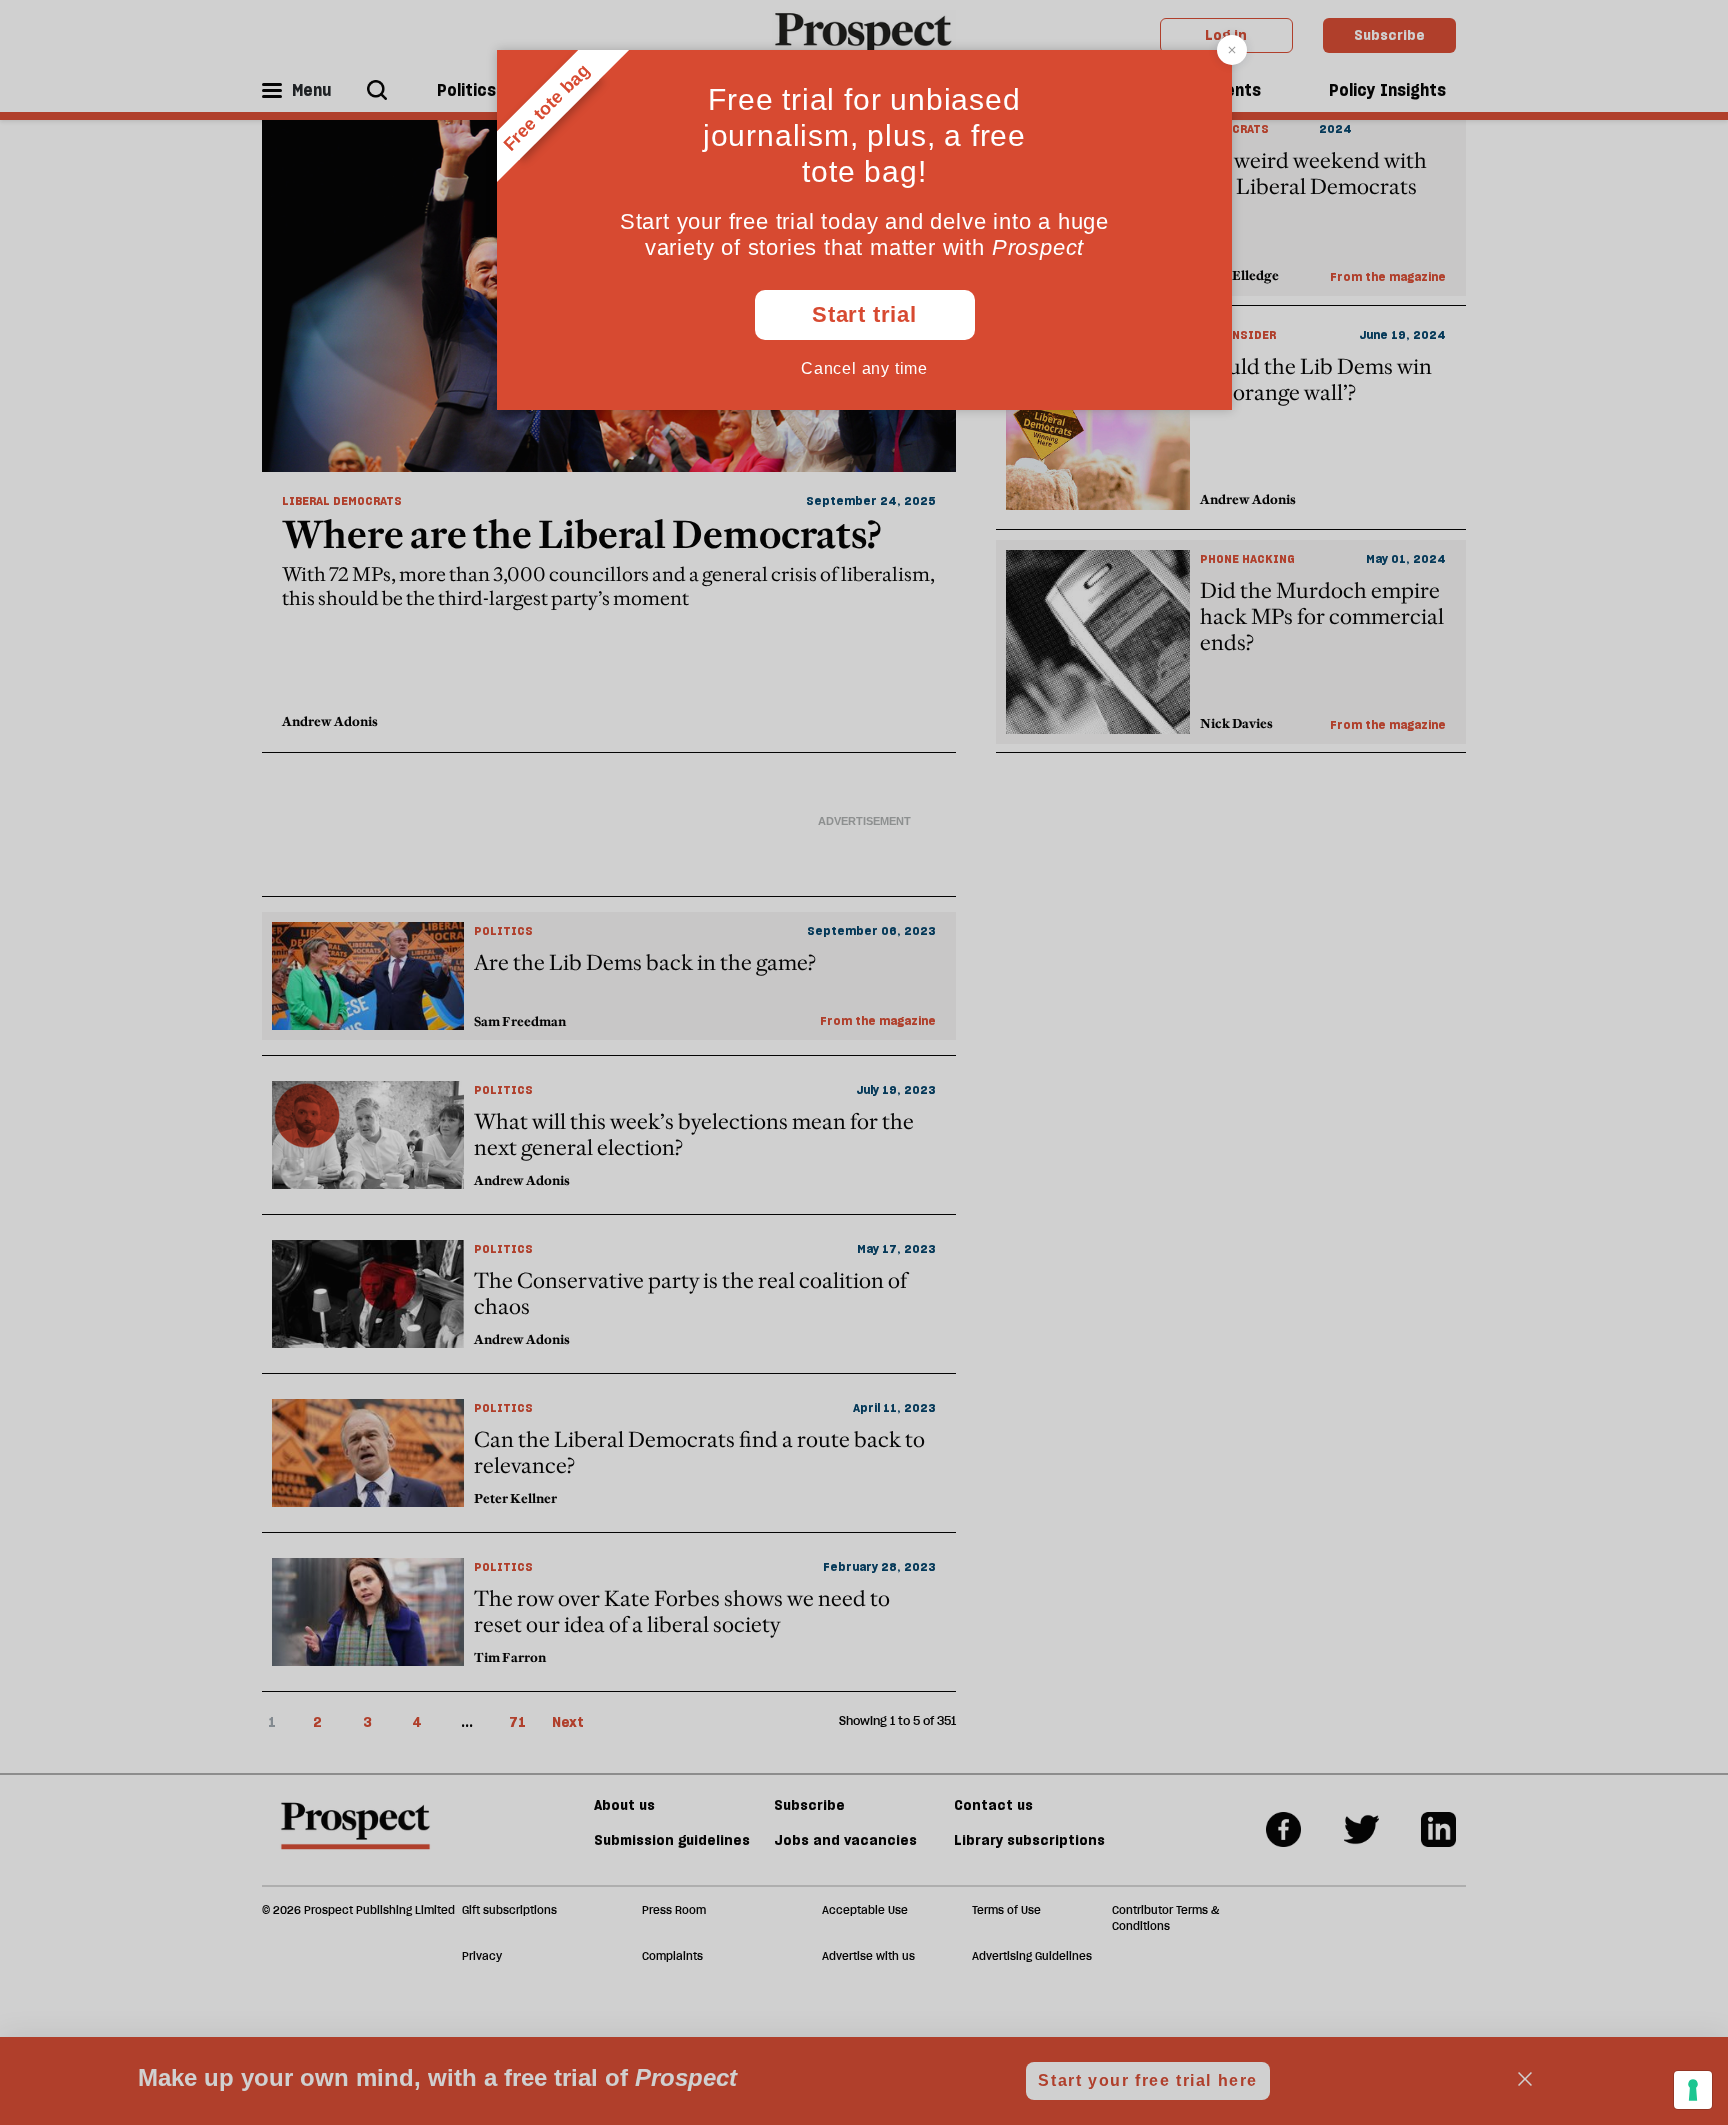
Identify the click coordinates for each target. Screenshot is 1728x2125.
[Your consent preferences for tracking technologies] (1693, 2090)
